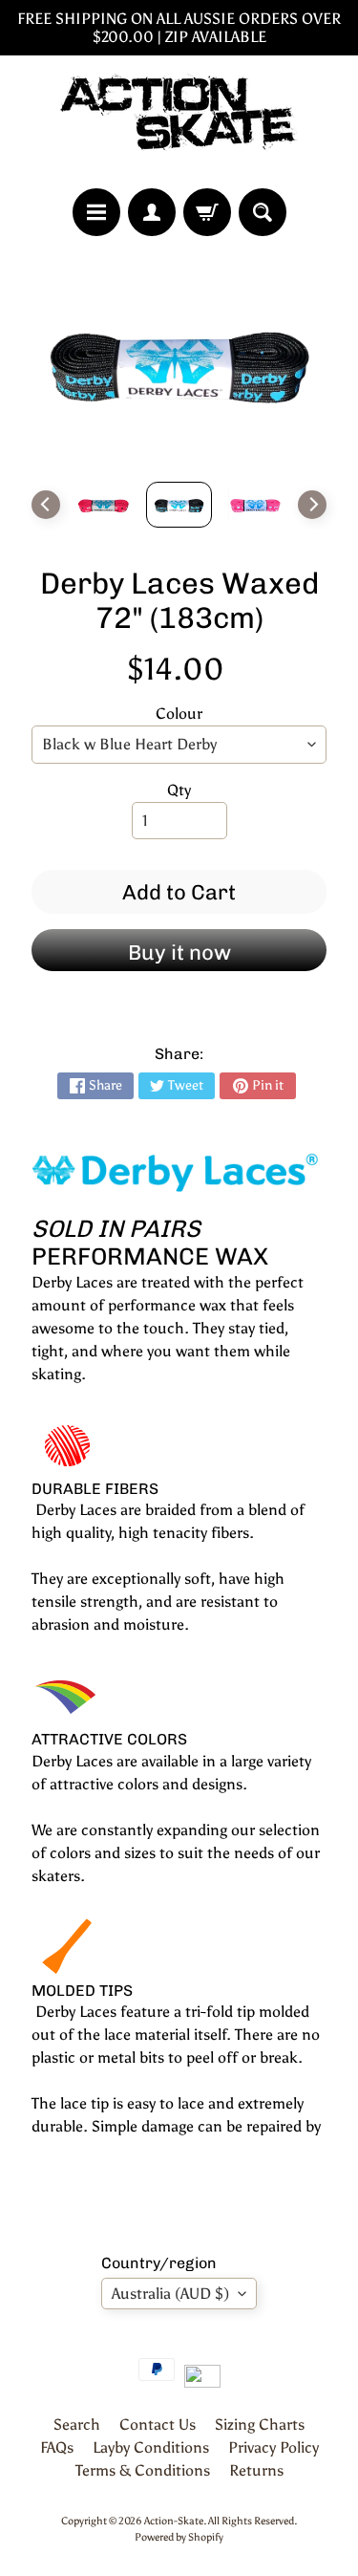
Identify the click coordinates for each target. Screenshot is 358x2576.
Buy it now (179, 952)
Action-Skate (174, 2521)
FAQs (57, 2447)
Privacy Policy (274, 2447)
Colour (179, 714)
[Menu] (96, 212)
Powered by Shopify (179, 2537)
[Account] (152, 212)
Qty (179, 790)
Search (77, 2424)
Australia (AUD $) (170, 2294)
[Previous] (46, 505)
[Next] (312, 505)
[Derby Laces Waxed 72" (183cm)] (103, 505)
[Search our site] (263, 212)
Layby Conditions (151, 2447)
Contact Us (158, 2424)
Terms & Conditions (143, 2470)
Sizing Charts (260, 2424)
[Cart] (207, 212)
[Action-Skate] (179, 122)
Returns (256, 2470)
